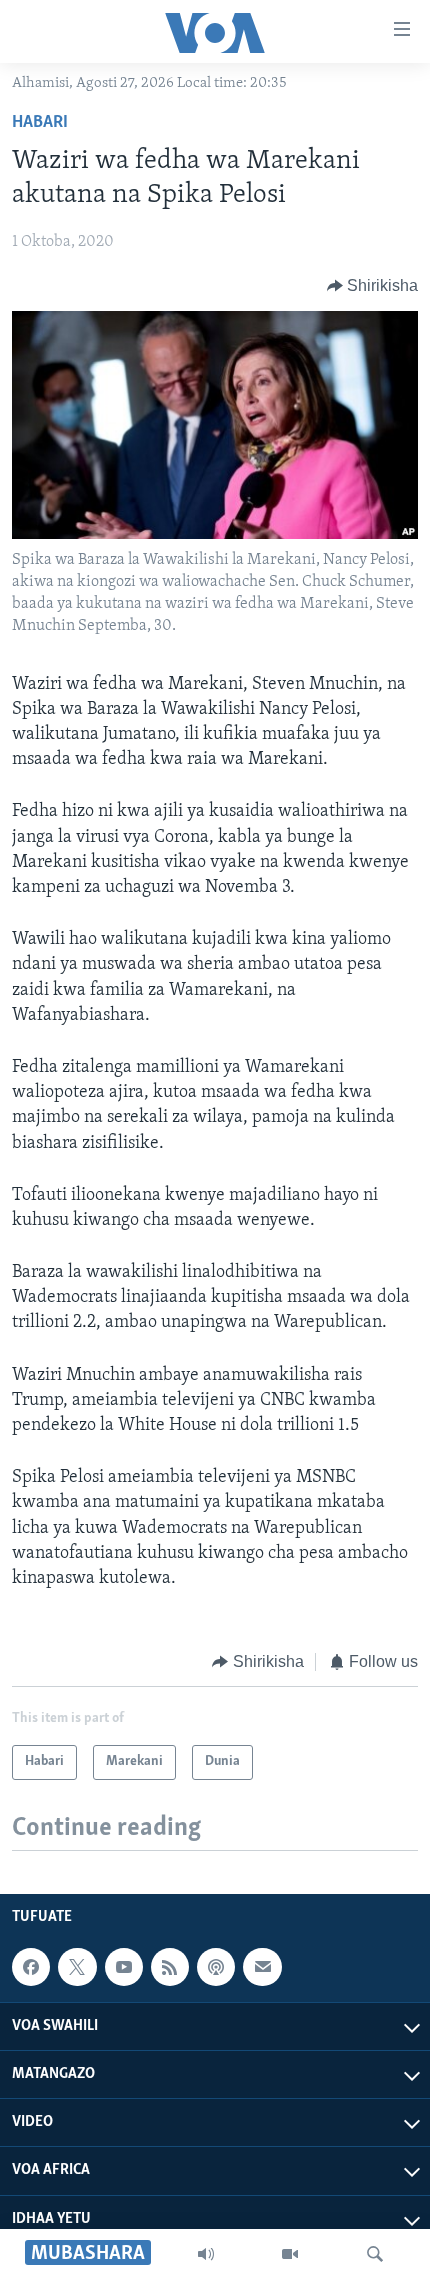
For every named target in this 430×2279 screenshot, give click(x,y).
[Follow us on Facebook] (31, 1967)
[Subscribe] (262, 1967)
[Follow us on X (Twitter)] (77, 1967)
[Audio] (206, 2254)
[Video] (290, 2254)
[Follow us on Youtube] (124, 1967)
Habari (40, 123)
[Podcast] (216, 1967)
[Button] (373, 286)
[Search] (375, 2254)
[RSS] (170, 1967)
